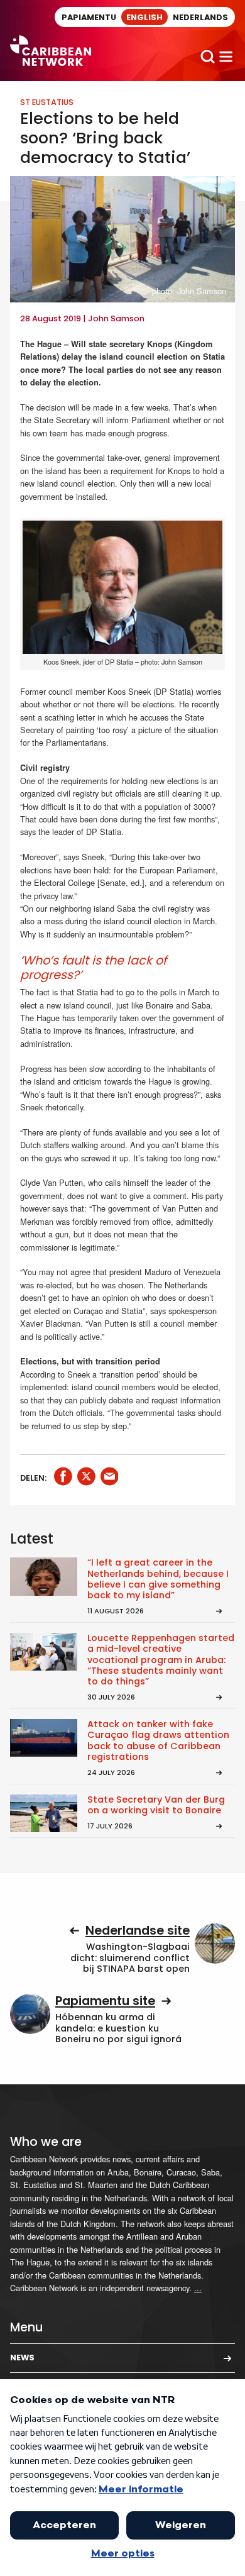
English (144, 17)
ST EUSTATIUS (47, 102)
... (198, 2288)
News (22, 2358)
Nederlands (200, 17)
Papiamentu (89, 17)
